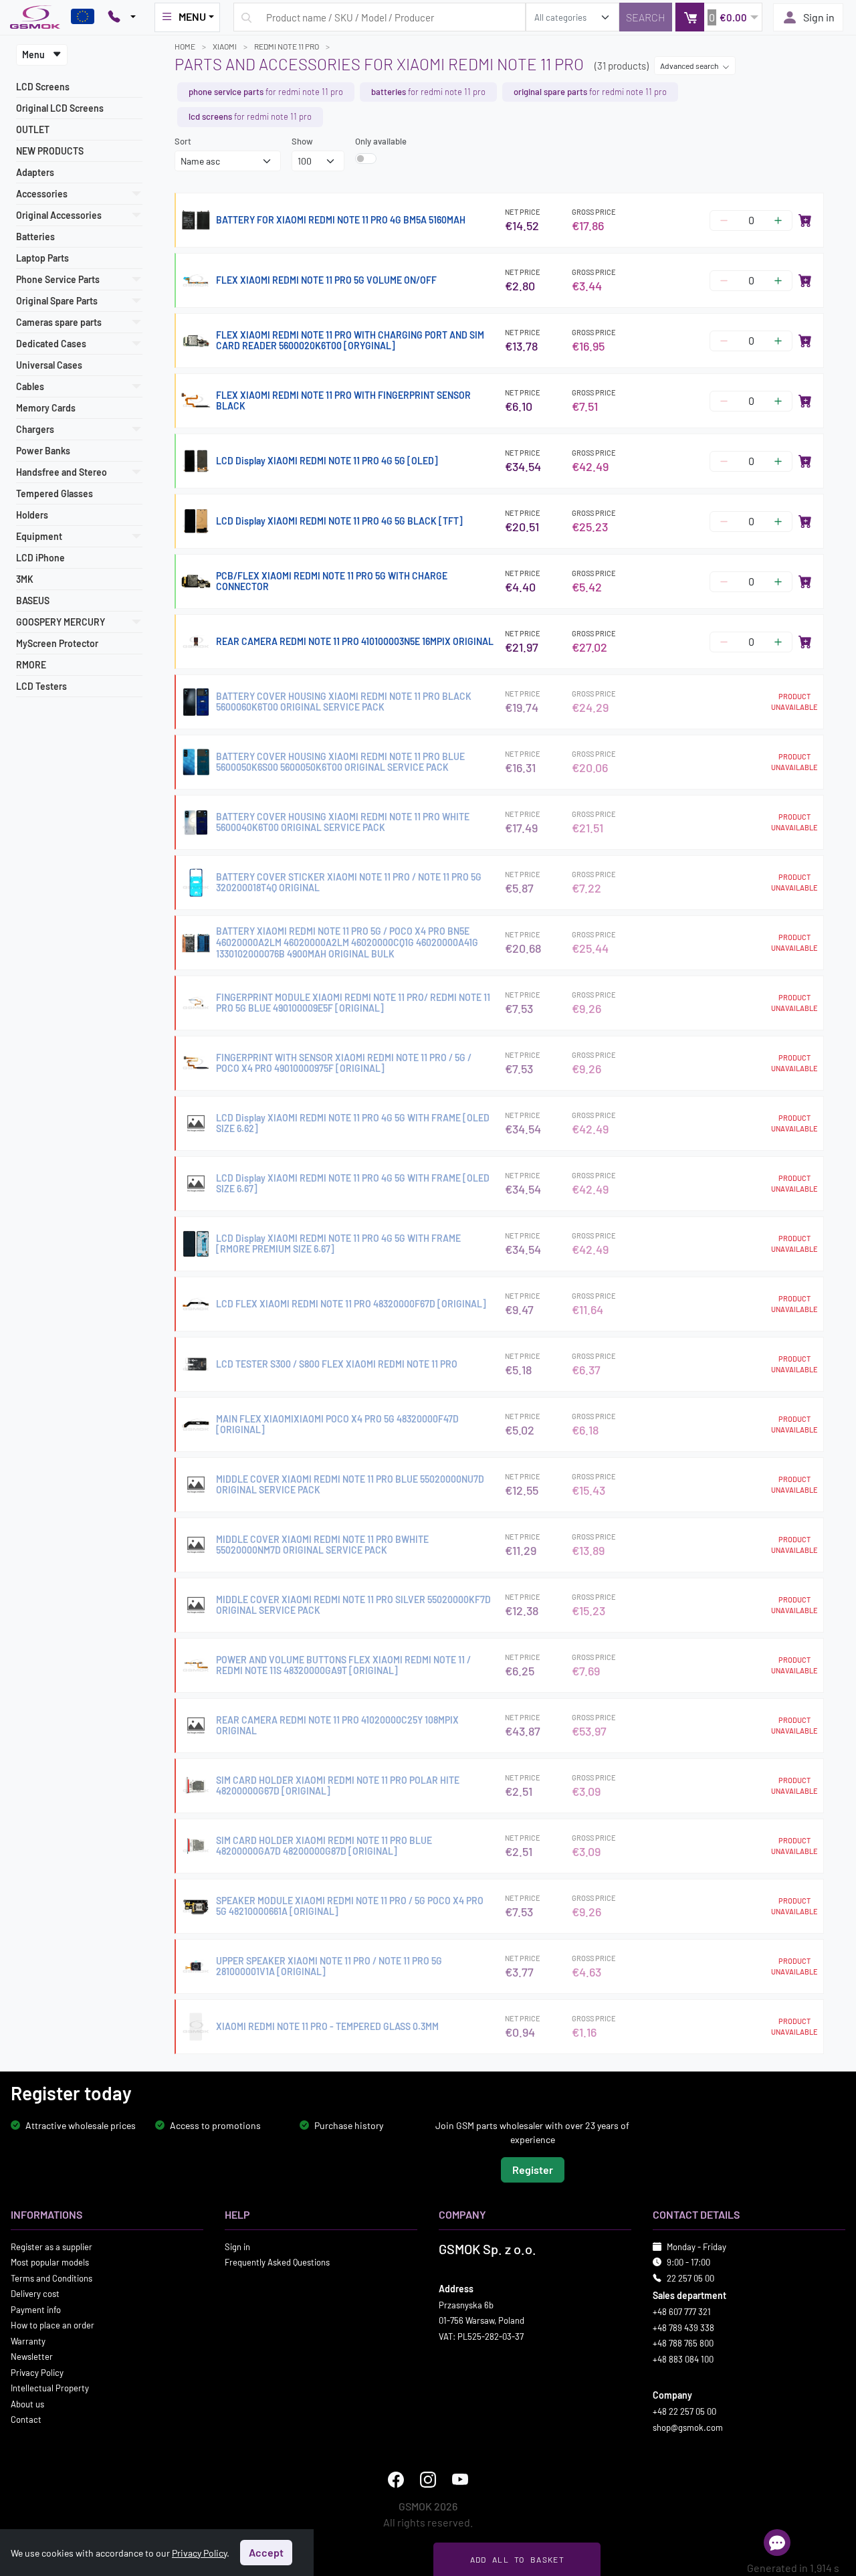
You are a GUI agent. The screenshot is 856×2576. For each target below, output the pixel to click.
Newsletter (32, 2357)
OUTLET (33, 129)
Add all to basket (517, 2559)
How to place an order (52, 2325)
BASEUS (33, 601)
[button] (719, 17)
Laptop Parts (42, 258)
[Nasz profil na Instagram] (428, 2480)
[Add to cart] (805, 220)
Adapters (35, 172)
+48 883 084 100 (683, 2359)
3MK (25, 579)
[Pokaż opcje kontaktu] (122, 17)
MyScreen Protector (57, 643)
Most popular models (50, 2262)
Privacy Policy (37, 2373)
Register (533, 2170)
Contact (26, 2419)
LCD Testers (41, 686)
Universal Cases (49, 365)
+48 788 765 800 (683, 2343)
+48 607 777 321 (682, 2312)
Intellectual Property (50, 2388)
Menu (34, 55)
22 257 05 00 (690, 2278)
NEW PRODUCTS (50, 151)
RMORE (31, 665)
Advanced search (690, 66)
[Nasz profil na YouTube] (460, 2480)
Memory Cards (46, 408)
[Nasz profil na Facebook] (396, 2480)
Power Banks (43, 451)
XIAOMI (225, 46)
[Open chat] (777, 2543)
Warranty (28, 2341)
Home (185, 46)
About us (27, 2404)
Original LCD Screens (60, 108)
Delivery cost (35, 2294)
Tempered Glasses (55, 493)
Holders (32, 515)
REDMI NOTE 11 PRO (287, 46)
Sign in (819, 17)
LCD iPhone (40, 558)
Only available (381, 141)
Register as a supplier (51, 2247)
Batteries (35, 237)
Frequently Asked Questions (277, 2262)
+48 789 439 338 (683, 2328)
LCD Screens (43, 87)
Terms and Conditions (51, 2278)
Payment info (36, 2310)
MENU (192, 16)
